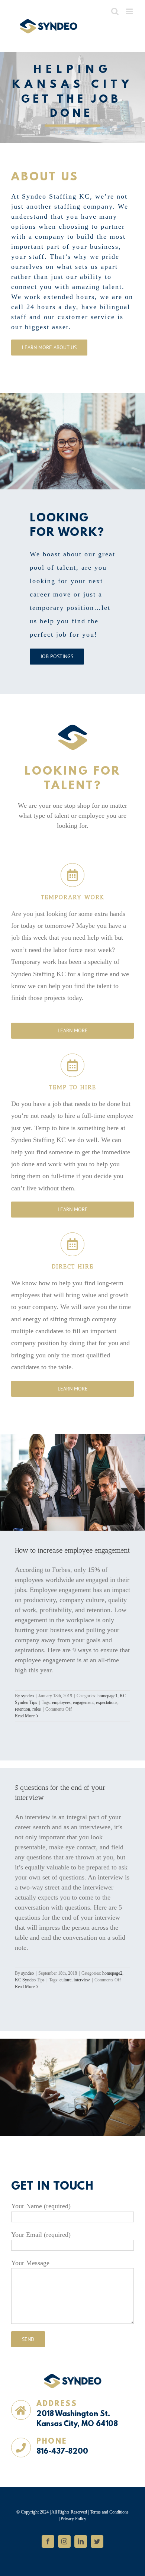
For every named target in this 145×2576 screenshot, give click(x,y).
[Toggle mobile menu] (130, 11)
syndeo (28, 1696)
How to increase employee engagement (72, 1550)
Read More (25, 1716)
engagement (83, 1702)
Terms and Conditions (109, 2512)
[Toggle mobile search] (115, 11)
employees (61, 1702)
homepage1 (107, 1696)
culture (65, 1980)
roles (37, 1709)
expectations (107, 1702)
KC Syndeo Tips (30, 1980)
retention (22, 1709)
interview (82, 1980)
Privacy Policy (73, 2519)
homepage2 (112, 1973)
